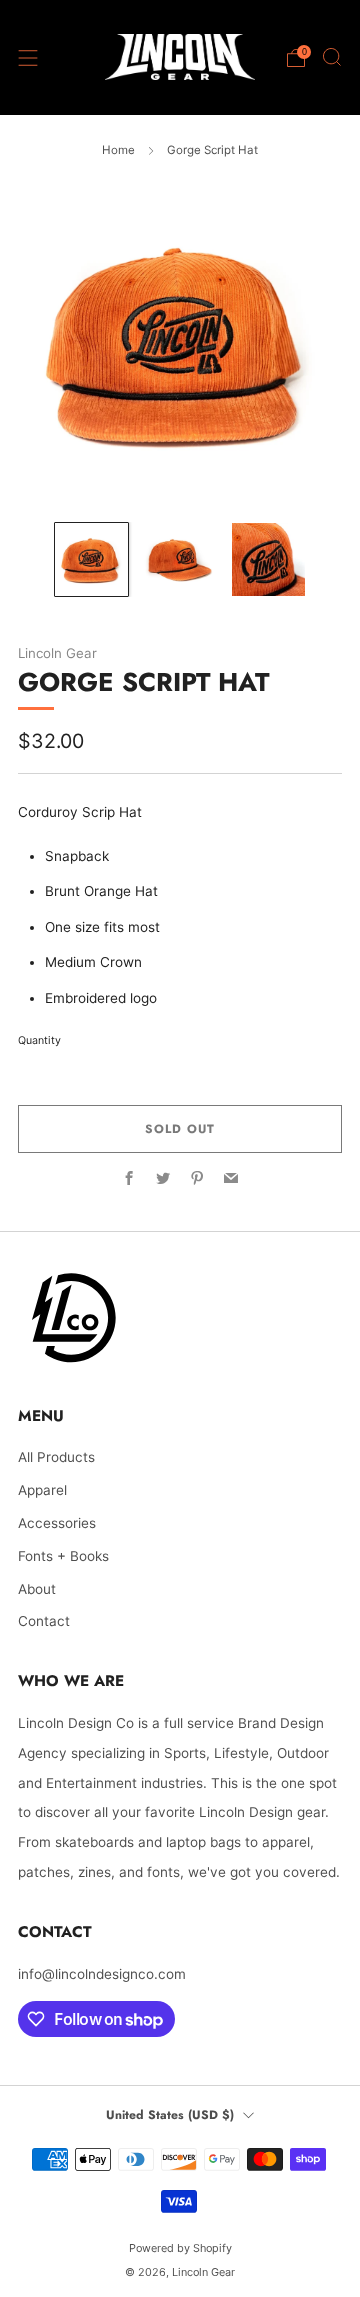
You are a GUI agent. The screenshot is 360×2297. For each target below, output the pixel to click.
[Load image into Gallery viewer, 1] (91, 559)
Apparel (42, 1490)
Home (118, 150)
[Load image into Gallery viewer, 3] (268, 559)
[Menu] (28, 58)
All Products (56, 1457)
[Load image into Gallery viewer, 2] (179, 559)
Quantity (39, 1040)
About (37, 1589)
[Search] (332, 57)
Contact (44, 1621)
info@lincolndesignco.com (102, 1974)
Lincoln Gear (57, 653)
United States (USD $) (170, 2115)
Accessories (57, 1523)
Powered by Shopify (180, 2248)
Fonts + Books (63, 1556)
